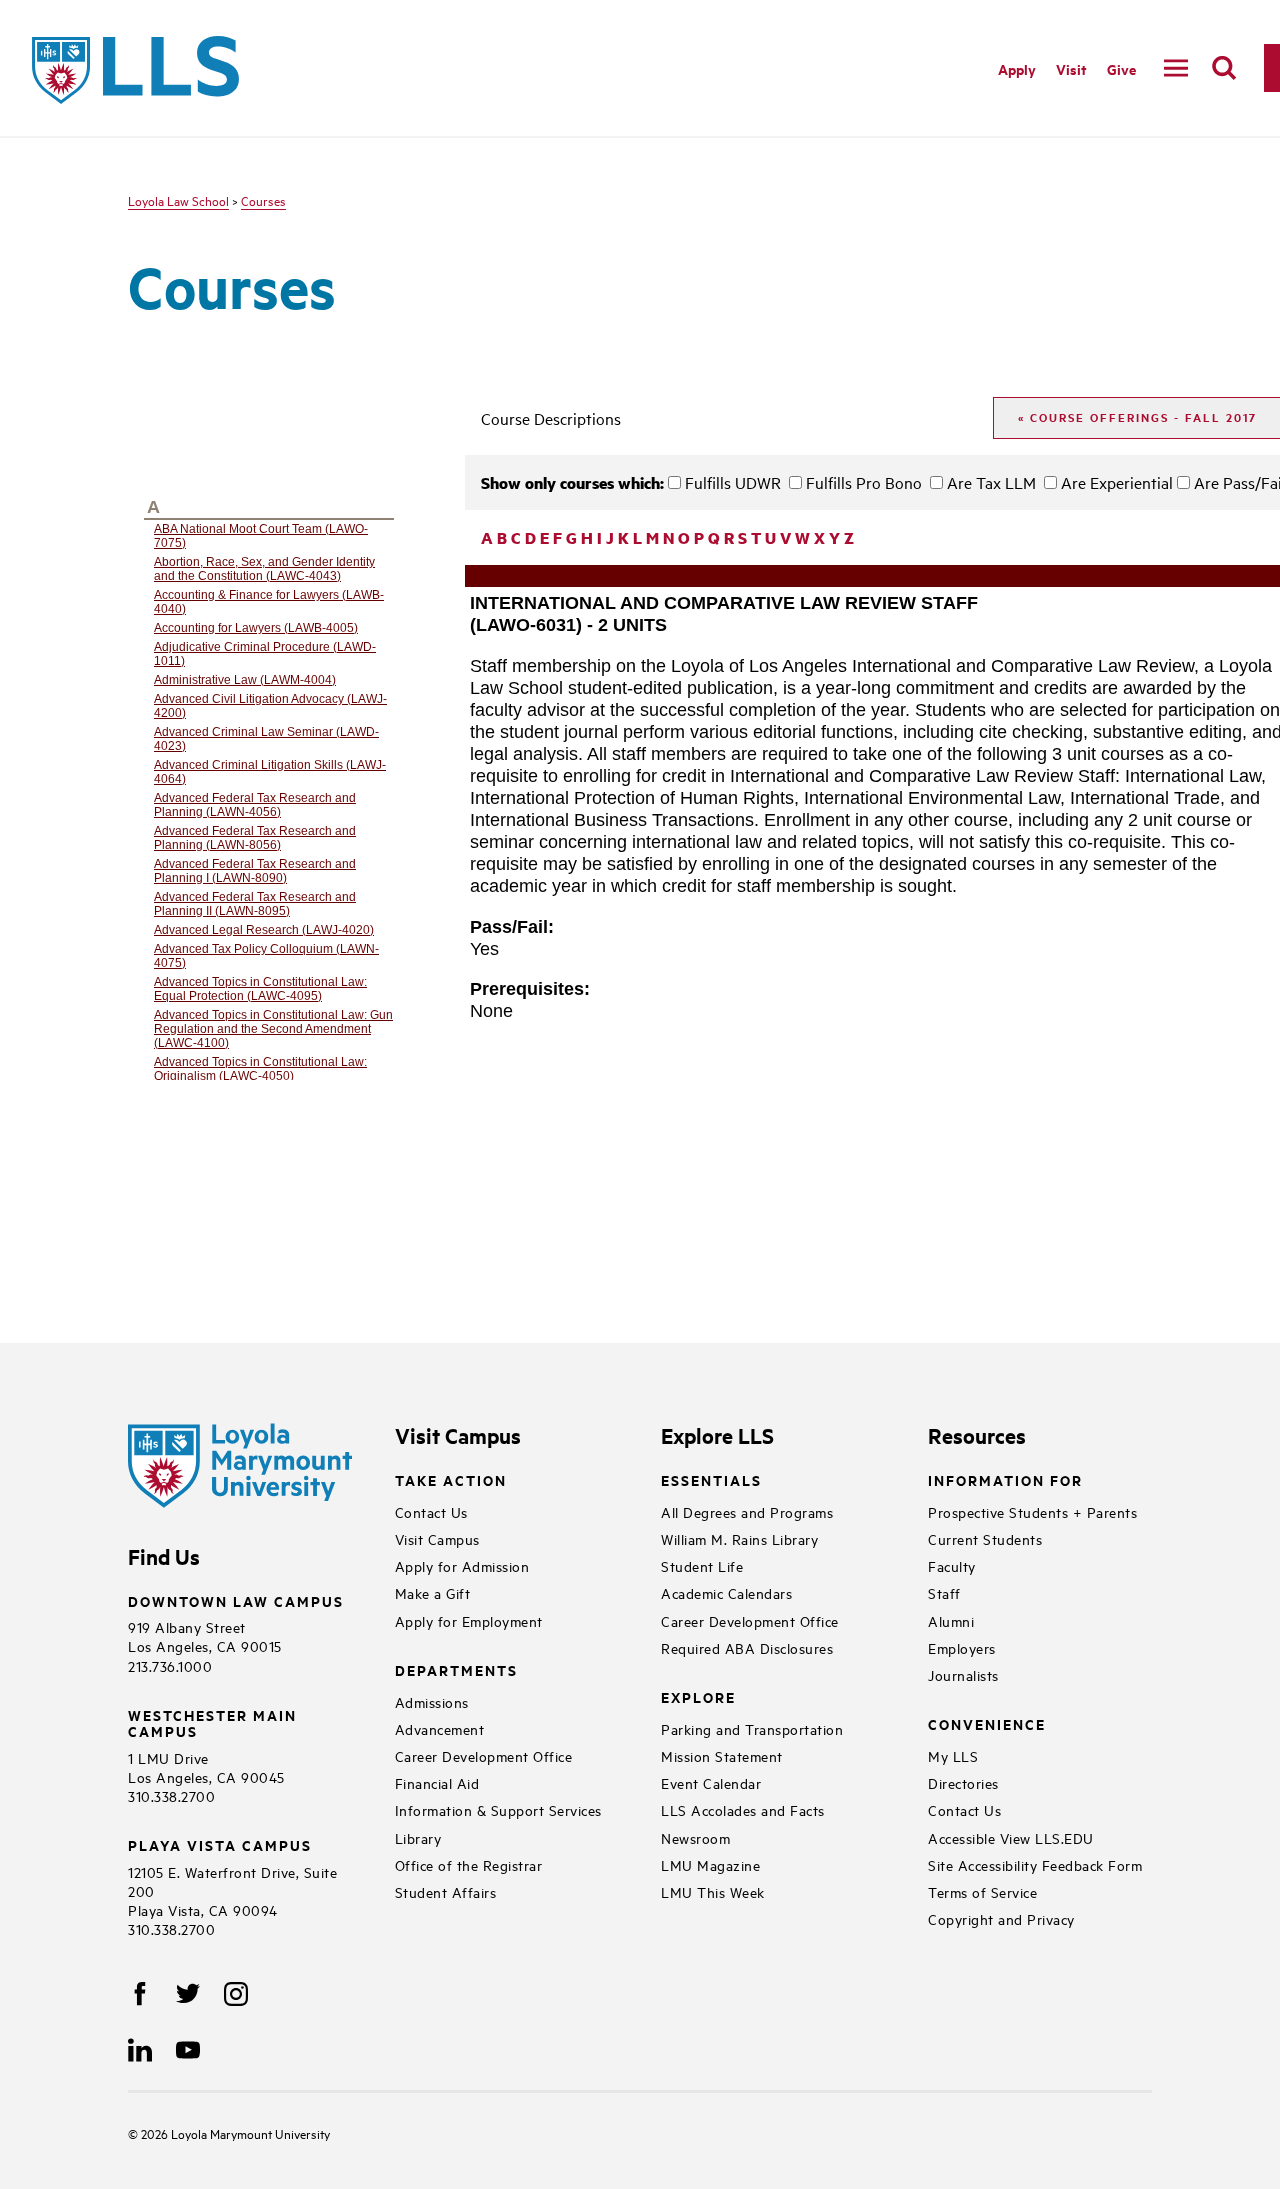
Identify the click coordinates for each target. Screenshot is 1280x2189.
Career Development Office (484, 1755)
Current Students (985, 1538)
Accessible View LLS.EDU (1011, 1837)
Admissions (432, 1701)
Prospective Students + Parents (1032, 1511)
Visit (1071, 68)
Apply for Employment (469, 1620)
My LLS (953, 1755)
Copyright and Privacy (1001, 1918)
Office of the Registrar (469, 1864)
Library (418, 1837)
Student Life (702, 1565)
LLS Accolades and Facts (743, 1809)
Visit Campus (437, 1538)
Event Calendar (711, 1782)
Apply (1017, 68)
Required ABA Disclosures (747, 1647)
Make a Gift (433, 1592)
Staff (944, 1592)
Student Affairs (446, 1891)
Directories (963, 1782)
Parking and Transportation (752, 1728)
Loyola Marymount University (235, 2133)
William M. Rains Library (739, 1538)
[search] (1224, 68)
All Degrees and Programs (747, 1511)
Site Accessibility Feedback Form (1035, 1864)
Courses (263, 200)
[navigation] (1176, 68)
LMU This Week (713, 1891)
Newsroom (695, 1837)
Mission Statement (722, 1755)
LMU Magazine (710, 1864)
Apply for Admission (462, 1565)
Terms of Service (982, 1891)
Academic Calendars (726, 1592)
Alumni (951, 1620)
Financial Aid (437, 1782)
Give (1121, 68)
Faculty (952, 1565)
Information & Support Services (498, 1809)
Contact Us (431, 1511)
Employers (962, 1647)
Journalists (963, 1674)
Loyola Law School (178, 200)
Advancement (440, 1728)
